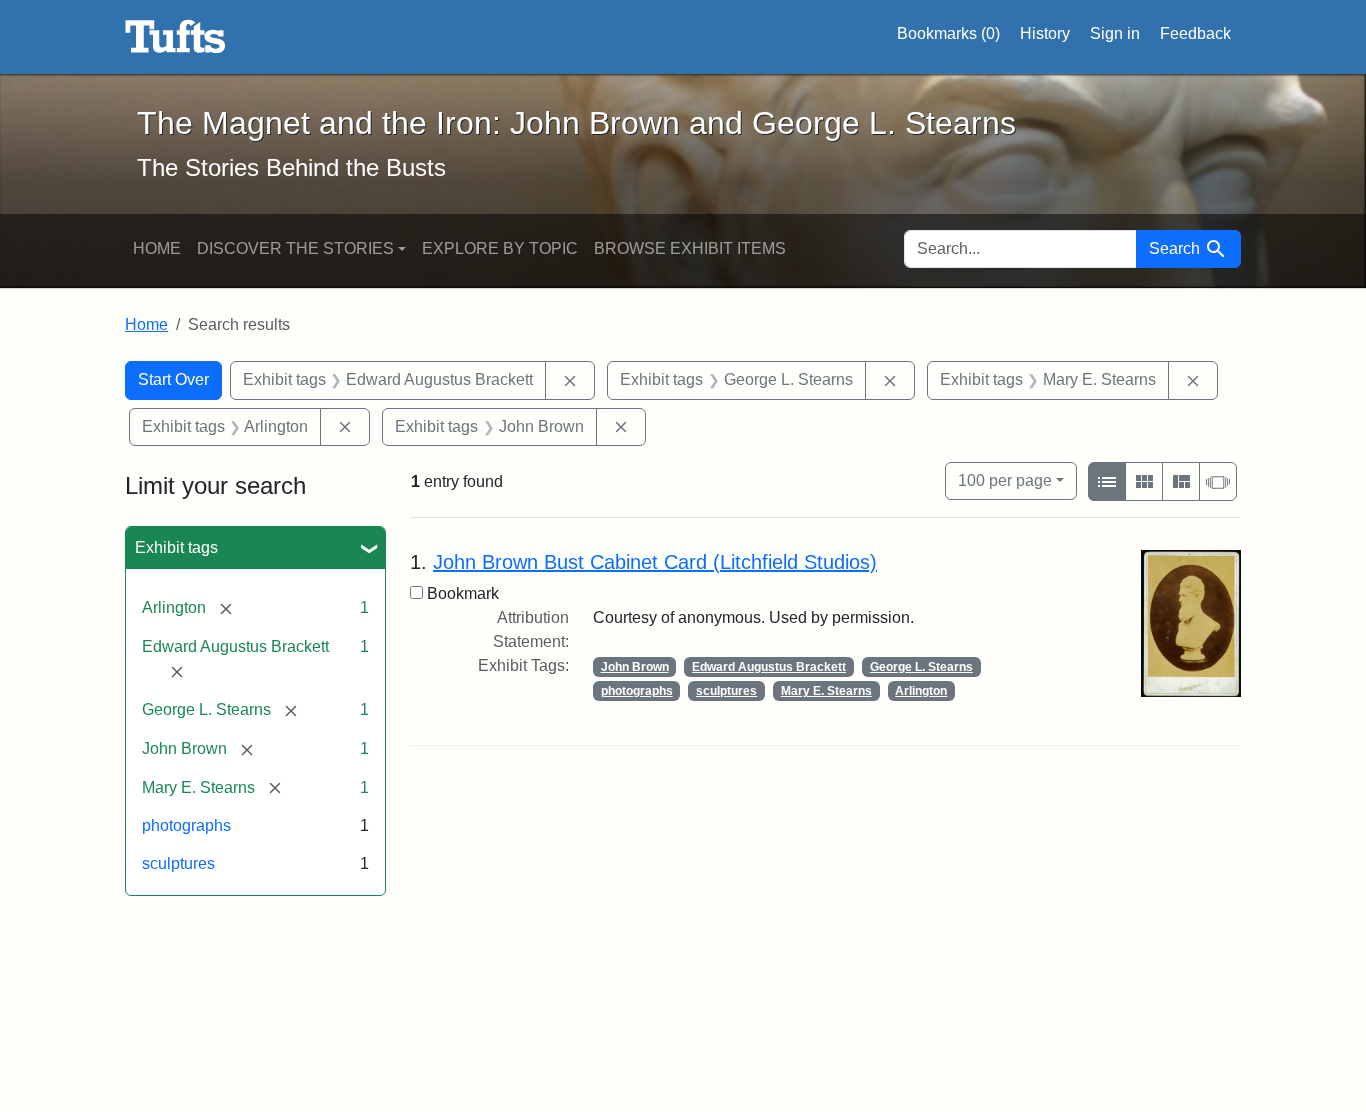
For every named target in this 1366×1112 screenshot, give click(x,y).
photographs (186, 825)
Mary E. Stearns (826, 691)
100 (1005, 480)
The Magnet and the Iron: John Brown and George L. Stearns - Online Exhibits (175, 37)
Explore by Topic (500, 248)
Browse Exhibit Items (690, 248)
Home (157, 248)
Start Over (173, 379)
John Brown (635, 667)
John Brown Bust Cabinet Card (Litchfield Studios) (655, 562)
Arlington (921, 691)
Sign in (1115, 33)
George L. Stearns (921, 667)
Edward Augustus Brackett (769, 667)
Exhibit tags (176, 547)
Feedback (1195, 33)
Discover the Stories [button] (295, 248)
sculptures (178, 863)
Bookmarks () (948, 33)
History (1045, 33)
